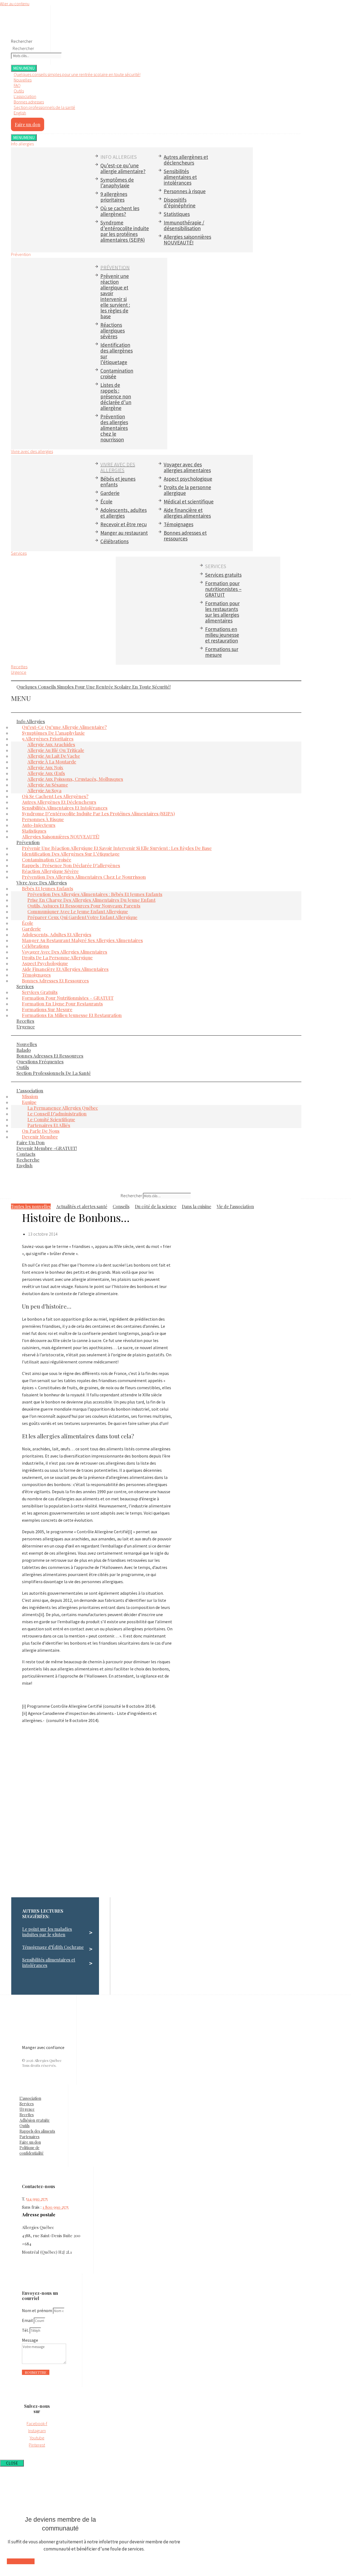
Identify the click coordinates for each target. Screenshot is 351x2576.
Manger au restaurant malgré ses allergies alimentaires (82, 940)
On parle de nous (41, 1131)
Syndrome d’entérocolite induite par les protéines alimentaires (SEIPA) (125, 231)
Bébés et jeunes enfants (118, 482)
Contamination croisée (117, 374)
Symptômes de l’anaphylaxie (117, 183)
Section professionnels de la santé (44, 107)
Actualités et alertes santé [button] (82, 1206)
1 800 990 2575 (56, 2207)
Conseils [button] (121, 1206)
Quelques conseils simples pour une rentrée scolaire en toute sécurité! (77, 74)
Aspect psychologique (188, 479)
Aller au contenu (15, 4)
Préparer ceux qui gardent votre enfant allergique (82, 917)
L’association (30, 1090)
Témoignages (179, 524)
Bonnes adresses (29, 102)
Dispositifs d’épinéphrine (180, 203)
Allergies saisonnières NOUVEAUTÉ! (187, 240)
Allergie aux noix (45, 767)
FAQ (17, 85)
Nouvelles (23, 80)
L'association (25, 96)
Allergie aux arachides (51, 744)
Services (19, 553)
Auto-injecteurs (39, 825)
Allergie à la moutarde (52, 762)
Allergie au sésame (48, 785)
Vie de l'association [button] (235, 1206)
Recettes (19, 667)
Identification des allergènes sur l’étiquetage (117, 353)
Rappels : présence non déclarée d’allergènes (71, 865)
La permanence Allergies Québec (63, 1108)
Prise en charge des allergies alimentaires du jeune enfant (91, 900)
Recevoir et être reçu (124, 524)
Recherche (28, 1160)
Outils (19, 91)
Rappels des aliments (37, 2131)
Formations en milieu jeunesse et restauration (222, 635)
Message (30, 2340)
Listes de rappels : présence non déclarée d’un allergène (116, 396)
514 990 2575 (37, 2199)
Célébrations (114, 541)
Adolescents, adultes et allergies (124, 513)
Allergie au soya (44, 790)
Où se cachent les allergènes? (120, 211)
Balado (24, 1050)
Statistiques (177, 214)
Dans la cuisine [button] (196, 1206)
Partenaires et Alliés (49, 1125)
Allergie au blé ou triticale (56, 750)
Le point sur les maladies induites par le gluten (47, 1932)
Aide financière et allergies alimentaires (187, 513)
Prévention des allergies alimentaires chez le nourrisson (114, 428)
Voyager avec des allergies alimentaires (187, 467)
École (106, 501)
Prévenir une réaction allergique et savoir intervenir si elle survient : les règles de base (115, 296)
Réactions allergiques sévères (113, 331)
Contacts (26, 1154)
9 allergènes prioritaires (114, 197)
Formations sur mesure (222, 652)
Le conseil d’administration (57, 1114)
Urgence (19, 672)
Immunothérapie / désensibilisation (184, 225)
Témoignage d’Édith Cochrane (53, 1947)
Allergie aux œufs (46, 773)
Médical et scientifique (189, 501)
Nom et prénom (37, 2310)
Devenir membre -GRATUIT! (47, 1148)
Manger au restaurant (124, 533)
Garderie (110, 493)
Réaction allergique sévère (50, 871)
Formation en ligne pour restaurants (62, 1004)
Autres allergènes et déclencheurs (186, 160)
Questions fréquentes (40, 1061)
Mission (30, 1096)
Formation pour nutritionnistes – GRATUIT (223, 589)
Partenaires (29, 2137)
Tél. (26, 2330)
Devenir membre (40, 1137)
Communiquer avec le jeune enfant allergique (78, 911)
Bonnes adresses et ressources (185, 536)
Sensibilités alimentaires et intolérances (180, 177)
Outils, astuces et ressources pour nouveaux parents (84, 906)
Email (28, 2320)
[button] (156, 681)
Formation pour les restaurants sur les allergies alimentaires (222, 612)
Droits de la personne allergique (187, 490)
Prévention (28, 842)
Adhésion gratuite (35, 2120)
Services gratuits (223, 575)
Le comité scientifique (51, 1119)
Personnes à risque (185, 191)
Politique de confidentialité (32, 2150)
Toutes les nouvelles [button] (31, 1206)
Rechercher (22, 41)
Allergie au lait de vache (54, 756)
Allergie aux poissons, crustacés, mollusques (75, 779)
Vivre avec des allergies (32, 451)
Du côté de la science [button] (156, 1206)
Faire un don (31, 1142)
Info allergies (31, 721)
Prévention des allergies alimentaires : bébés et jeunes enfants (95, 894)
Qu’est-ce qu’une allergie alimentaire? (123, 168)
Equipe (29, 1102)
